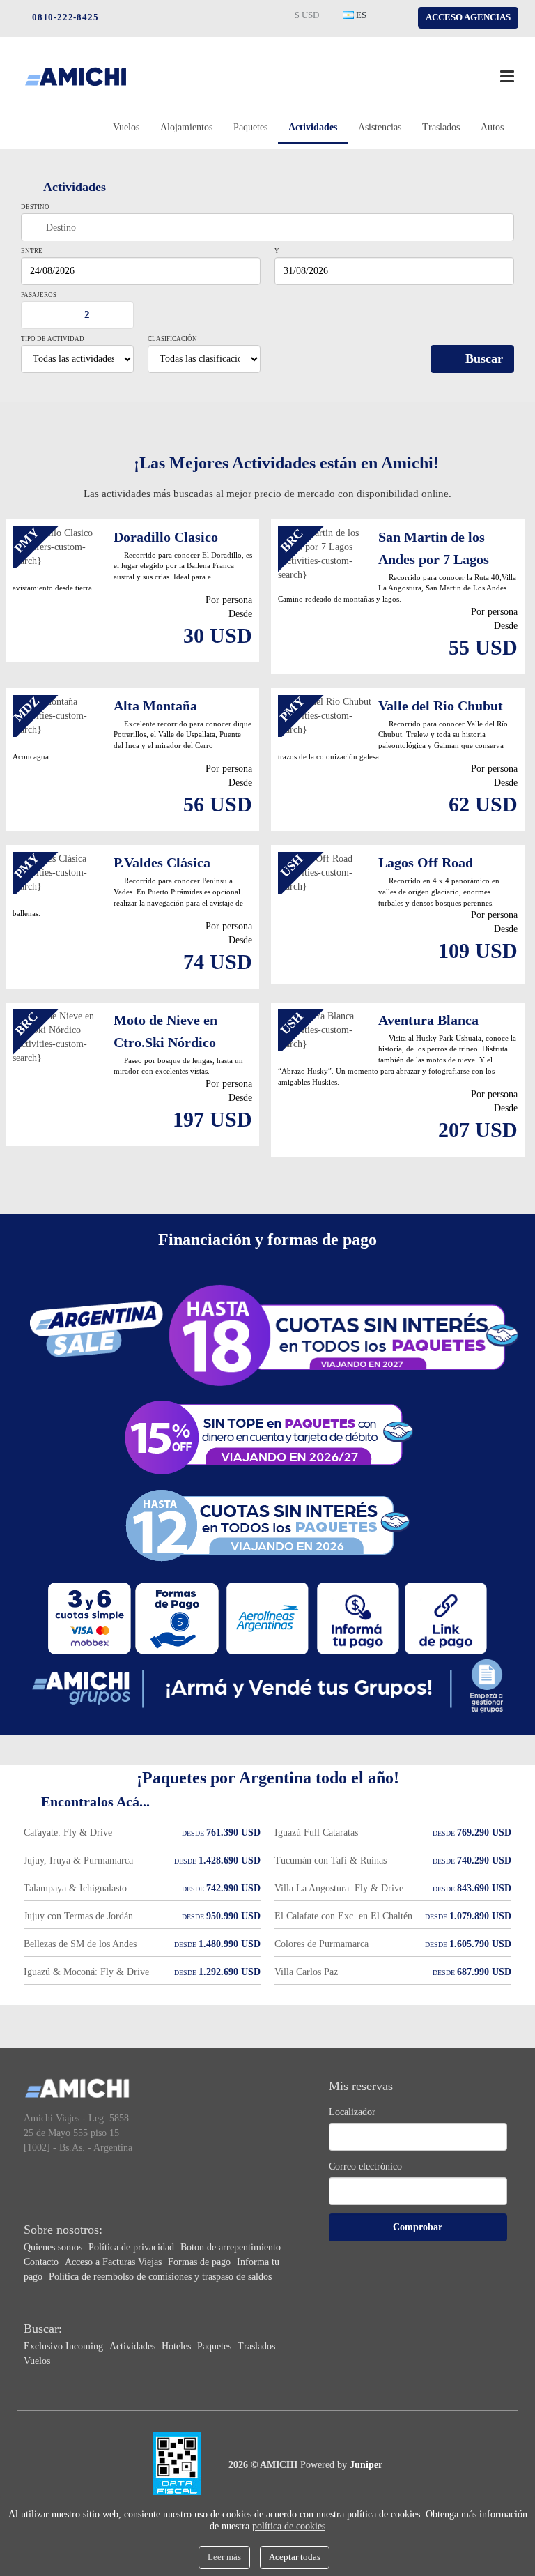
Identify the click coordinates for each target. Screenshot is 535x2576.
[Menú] (507, 76)
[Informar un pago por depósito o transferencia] (358, 1618)
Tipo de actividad (53, 339)
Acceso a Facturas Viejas (115, 2262)
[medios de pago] (89, 1618)
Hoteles (178, 2346)
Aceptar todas (295, 2557)
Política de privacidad (133, 2247)
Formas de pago (201, 2262)
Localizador (352, 2112)
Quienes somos (54, 2247)
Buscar (484, 358)
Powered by (341, 2465)
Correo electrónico (365, 2166)
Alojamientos (186, 127)
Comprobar (418, 2227)
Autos (492, 127)
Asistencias (380, 127)
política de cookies (289, 2526)
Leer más (224, 2557)
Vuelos (126, 127)
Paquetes (250, 127)
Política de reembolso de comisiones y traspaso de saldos (160, 2277)
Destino (35, 207)
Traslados (441, 127)
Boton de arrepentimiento (231, 2247)
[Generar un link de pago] (446, 1618)
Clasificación (172, 339)
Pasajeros (39, 295)
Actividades (313, 127)
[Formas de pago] (274, 1334)
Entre (32, 251)
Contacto (42, 2262)
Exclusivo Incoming (65, 2346)
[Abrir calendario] (253, 271)
